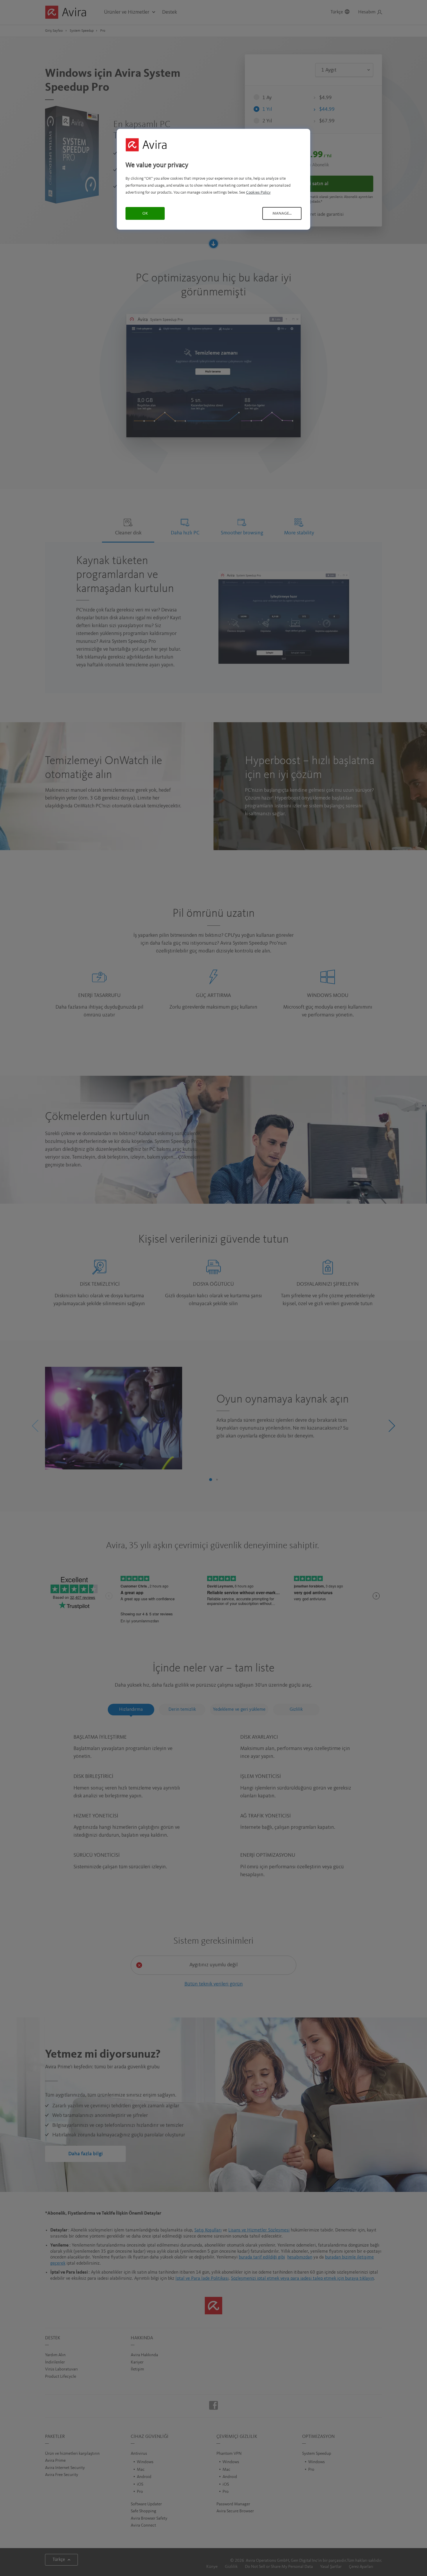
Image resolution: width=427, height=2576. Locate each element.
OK (145, 213)
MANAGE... (282, 213)
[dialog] (214, 179)
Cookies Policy (258, 192)
